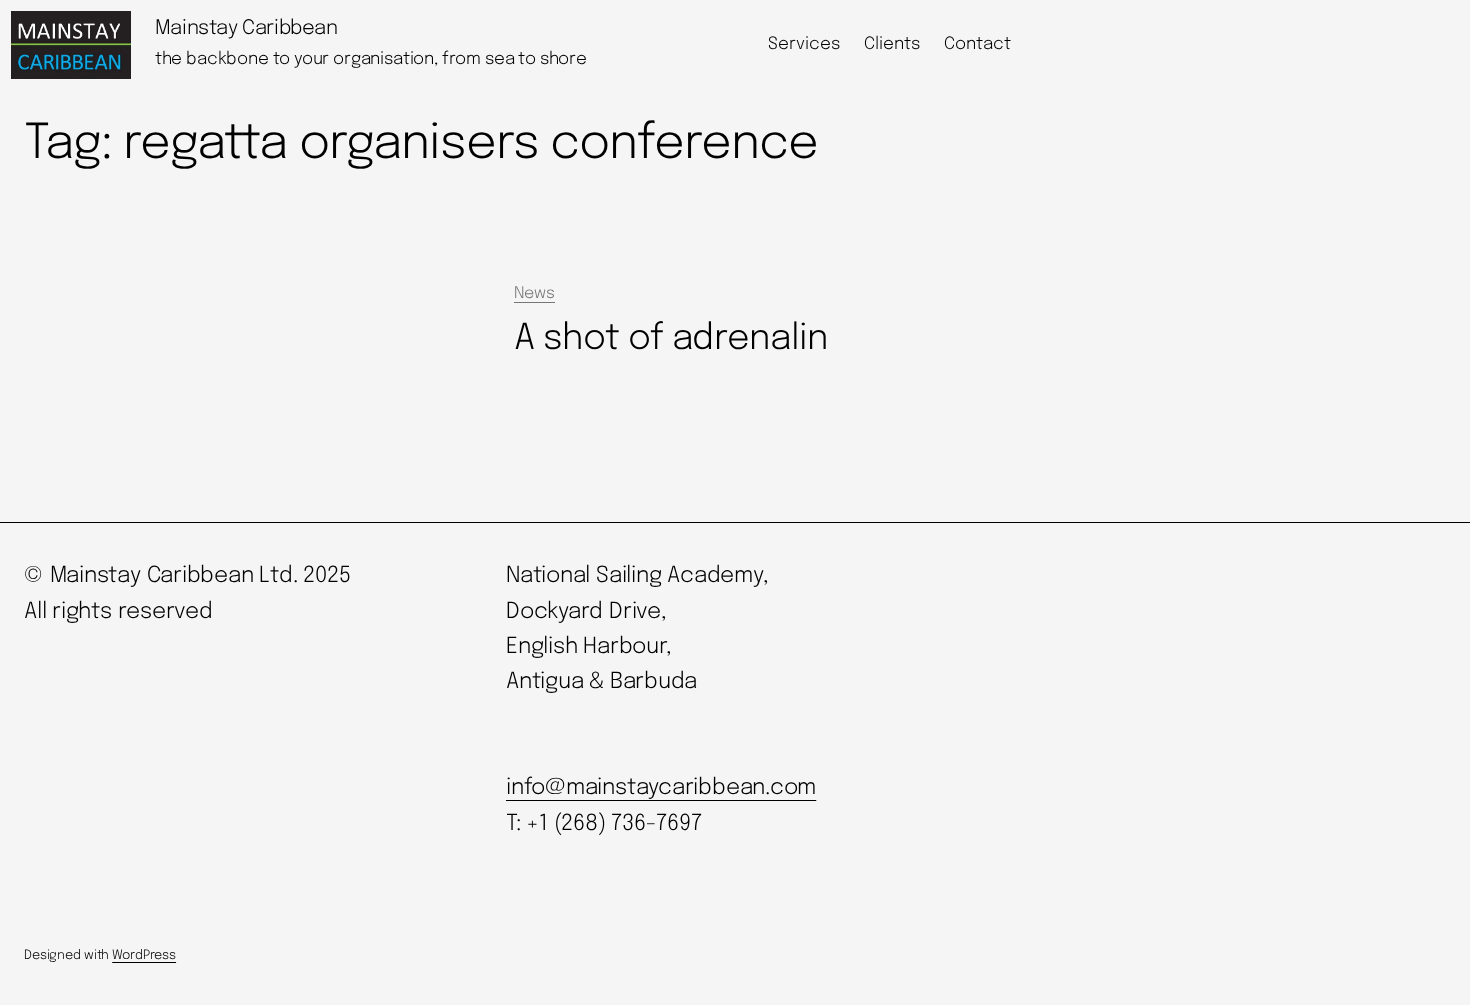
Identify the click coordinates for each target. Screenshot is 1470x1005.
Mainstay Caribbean (246, 28)
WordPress (144, 955)
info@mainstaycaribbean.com (661, 788)
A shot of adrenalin (671, 339)
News (534, 293)
